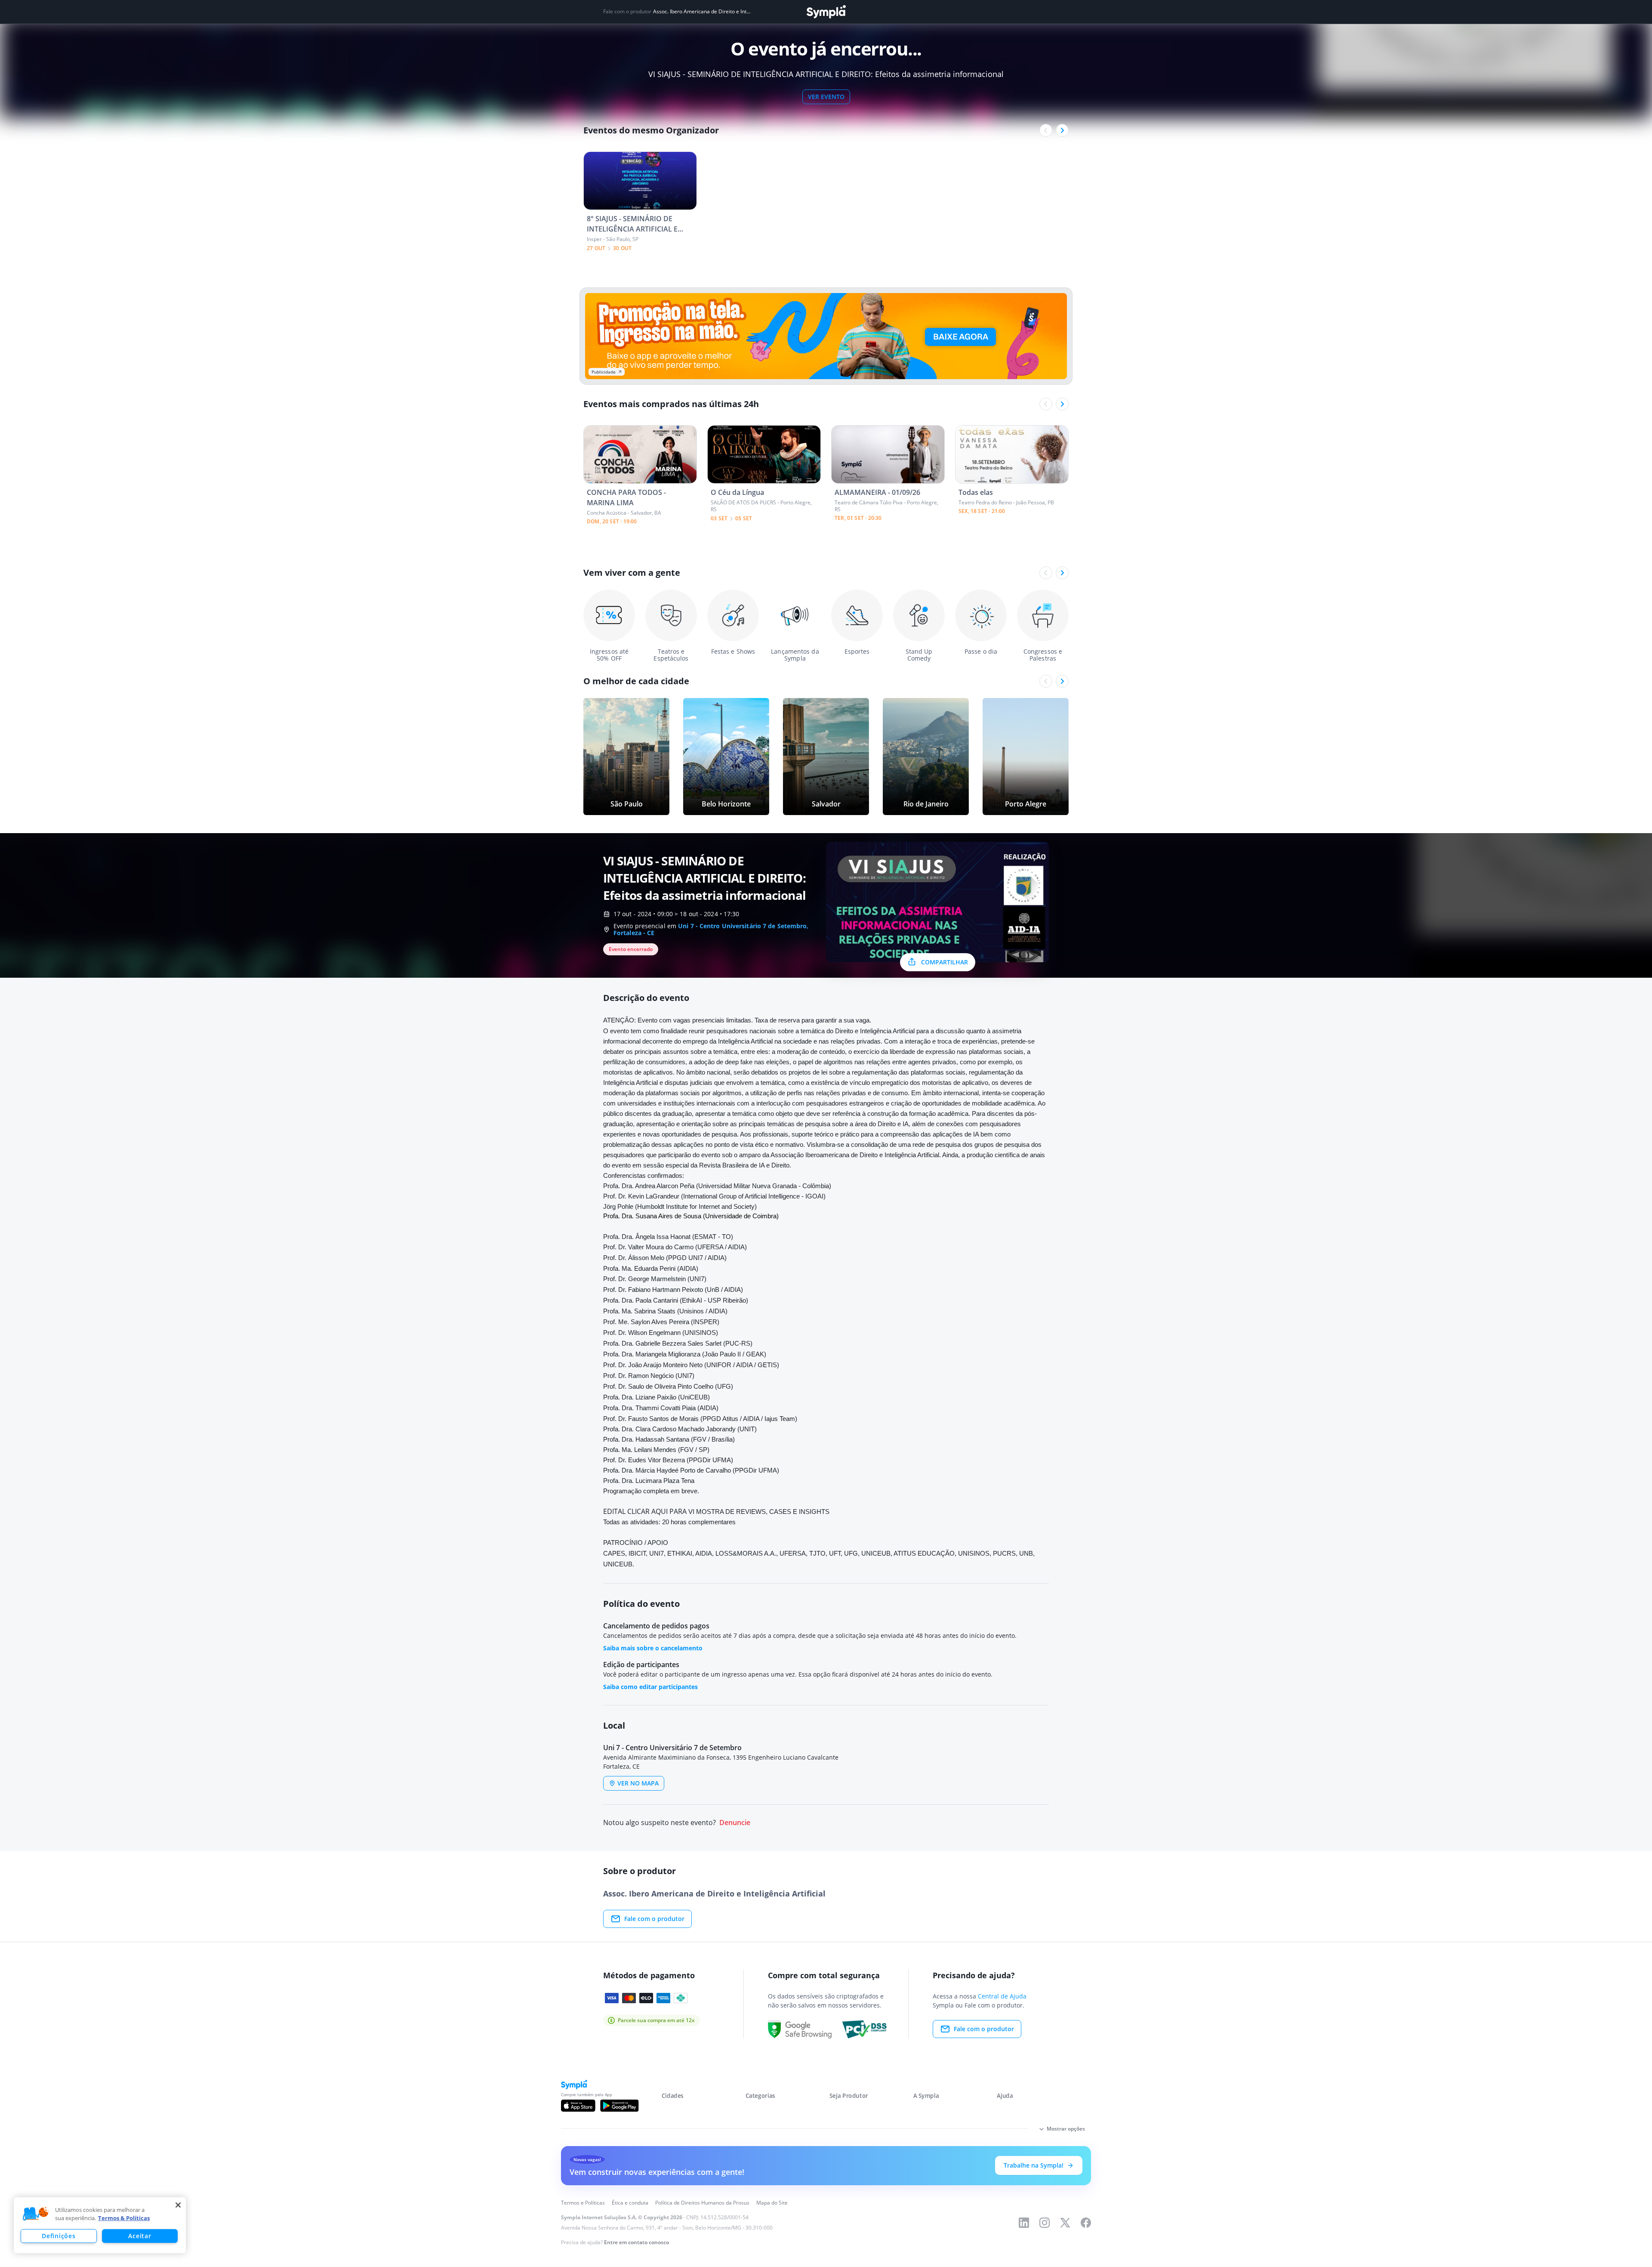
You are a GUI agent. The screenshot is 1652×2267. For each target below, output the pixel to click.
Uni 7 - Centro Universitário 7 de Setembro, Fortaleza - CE (711, 929)
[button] (36, 2214)
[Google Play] (619, 2106)
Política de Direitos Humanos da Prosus (702, 2203)
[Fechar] (178, 2205)
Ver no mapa (638, 1783)
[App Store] (578, 2106)
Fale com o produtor (654, 1919)
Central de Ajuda (1002, 1996)
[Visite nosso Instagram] (1045, 2223)
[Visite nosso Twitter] (1065, 2223)
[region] (100, 2225)
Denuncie (735, 1823)
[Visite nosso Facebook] (1086, 2223)
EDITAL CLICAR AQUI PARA (645, 1511)
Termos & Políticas (124, 2218)
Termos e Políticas (583, 2203)
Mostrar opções (1066, 2129)
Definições (59, 2236)
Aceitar (140, 2236)
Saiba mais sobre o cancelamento (653, 1648)
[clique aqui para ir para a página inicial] (826, 12)
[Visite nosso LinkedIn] (1024, 2223)
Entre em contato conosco (636, 2242)
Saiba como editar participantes (650, 1687)
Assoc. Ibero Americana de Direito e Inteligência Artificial (702, 12)
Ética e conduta (630, 2203)
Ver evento (826, 97)
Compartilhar (945, 962)
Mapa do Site (772, 2203)
